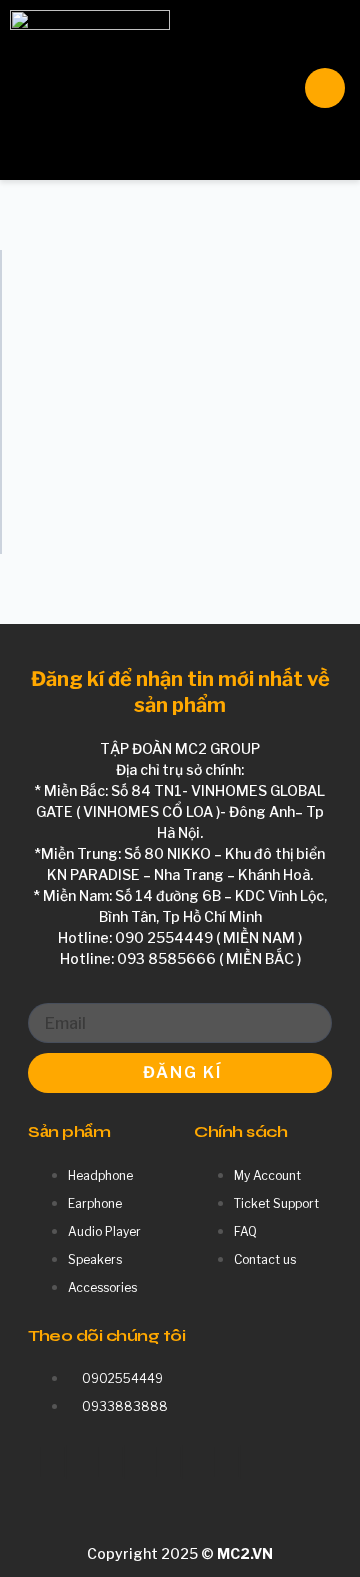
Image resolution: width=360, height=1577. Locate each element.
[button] (212, 90)
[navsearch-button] (325, 88)
